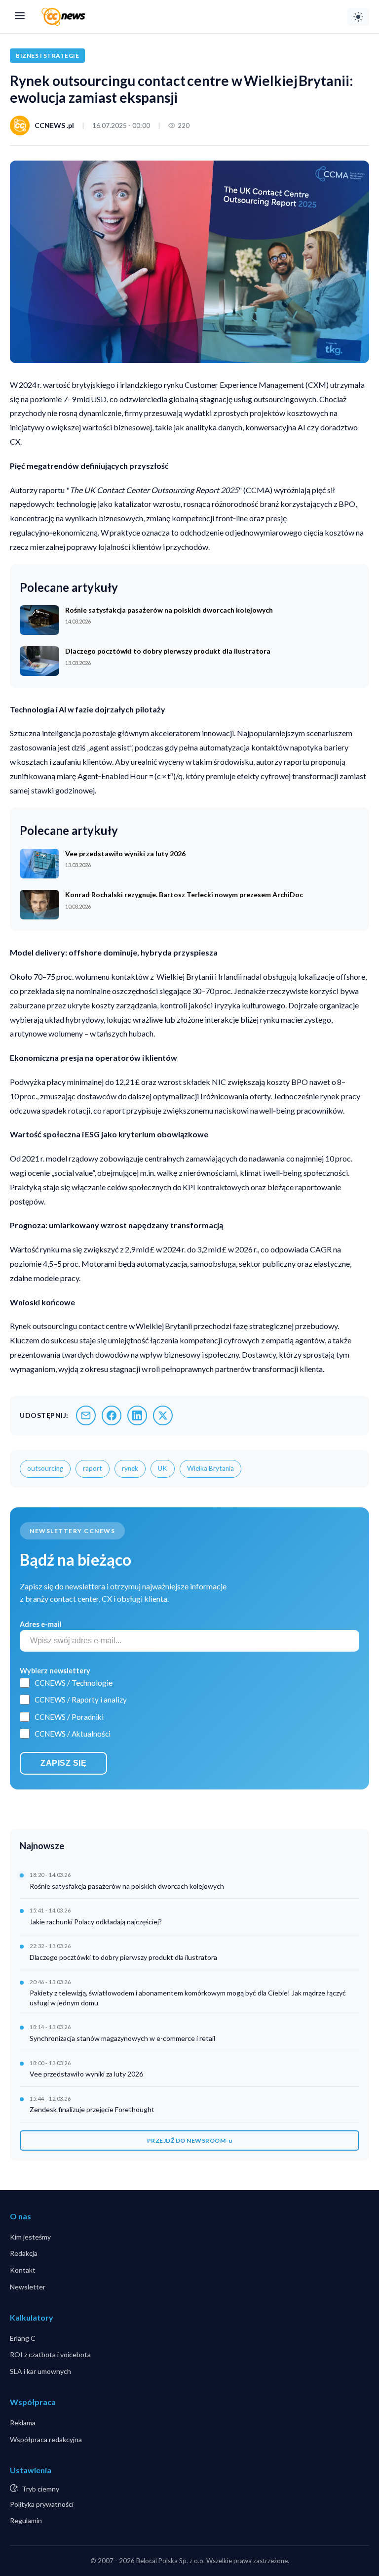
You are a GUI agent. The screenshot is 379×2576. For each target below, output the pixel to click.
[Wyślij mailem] (86, 1415)
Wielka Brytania (210, 1468)
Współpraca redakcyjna (46, 2439)
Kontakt (23, 2270)
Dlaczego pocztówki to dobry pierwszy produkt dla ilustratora (123, 1957)
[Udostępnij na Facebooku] (112, 1415)
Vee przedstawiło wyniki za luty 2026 (86, 2074)
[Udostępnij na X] (163, 1415)
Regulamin (26, 2520)
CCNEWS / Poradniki (69, 1717)
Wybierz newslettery (55, 1671)
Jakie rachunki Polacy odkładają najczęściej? (96, 1922)
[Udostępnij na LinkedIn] (137, 1415)
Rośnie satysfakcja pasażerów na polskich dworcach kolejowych (127, 1886)
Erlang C (23, 2338)
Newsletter (28, 2287)
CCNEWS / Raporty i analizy (81, 1700)
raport (93, 1468)
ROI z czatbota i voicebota (50, 2354)
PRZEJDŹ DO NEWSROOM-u (190, 2140)
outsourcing (45, 1468)
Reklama (23, 2423)
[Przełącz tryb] (358, 17)
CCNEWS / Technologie (74, 1683)
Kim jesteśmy (30, 2237)
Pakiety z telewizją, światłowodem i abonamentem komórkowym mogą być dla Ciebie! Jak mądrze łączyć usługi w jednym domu (188, 1998)
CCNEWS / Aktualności (73, 1734)
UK (163, 1468)
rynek (130, 1468)
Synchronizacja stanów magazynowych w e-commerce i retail (122, 2038)
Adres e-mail (41, 1624)
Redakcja (24, 2253)
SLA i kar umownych (40, 2371)
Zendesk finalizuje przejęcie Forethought (92, 2109)
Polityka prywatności (42, 2504)
